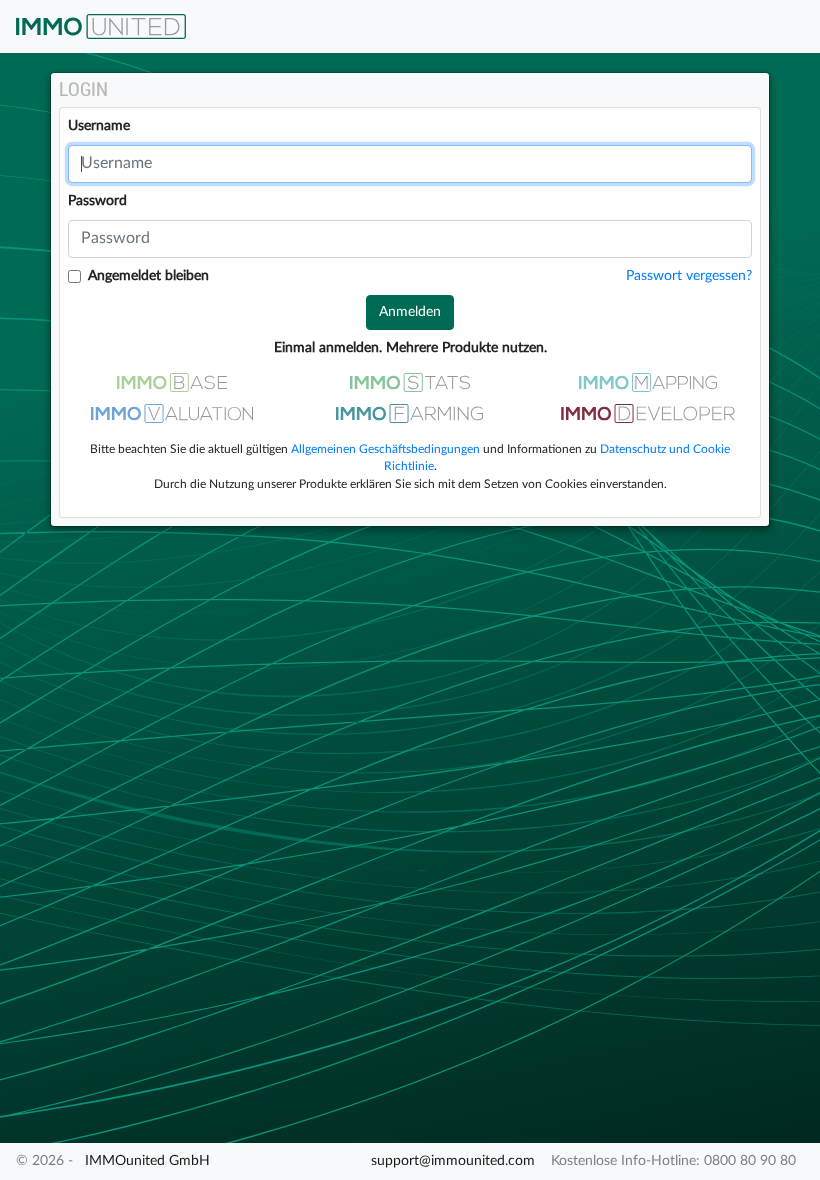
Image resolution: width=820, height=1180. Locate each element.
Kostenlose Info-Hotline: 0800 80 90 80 (673, 1161)
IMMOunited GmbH (147, 1161)
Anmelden (410, 312)
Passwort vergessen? (689, 276)
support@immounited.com (453, 1161)
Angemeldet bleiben (148, 276)
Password (97, 201)
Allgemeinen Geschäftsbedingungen (385, 449)
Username (99, 126)
